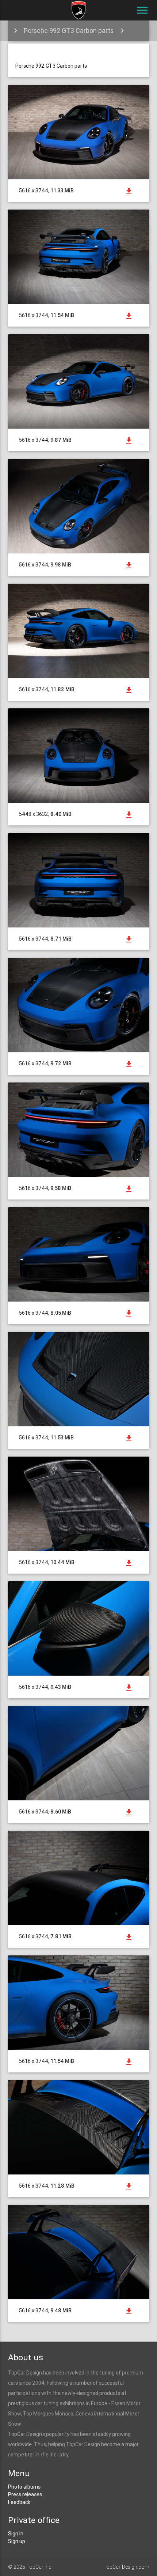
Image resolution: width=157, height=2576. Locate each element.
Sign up (17, 2541)
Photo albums (24, 2487)
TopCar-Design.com (126, 2567)
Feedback (19, 2502)
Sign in (16, 2534)
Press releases (25, 2494)
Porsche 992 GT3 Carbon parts (69, 31)
